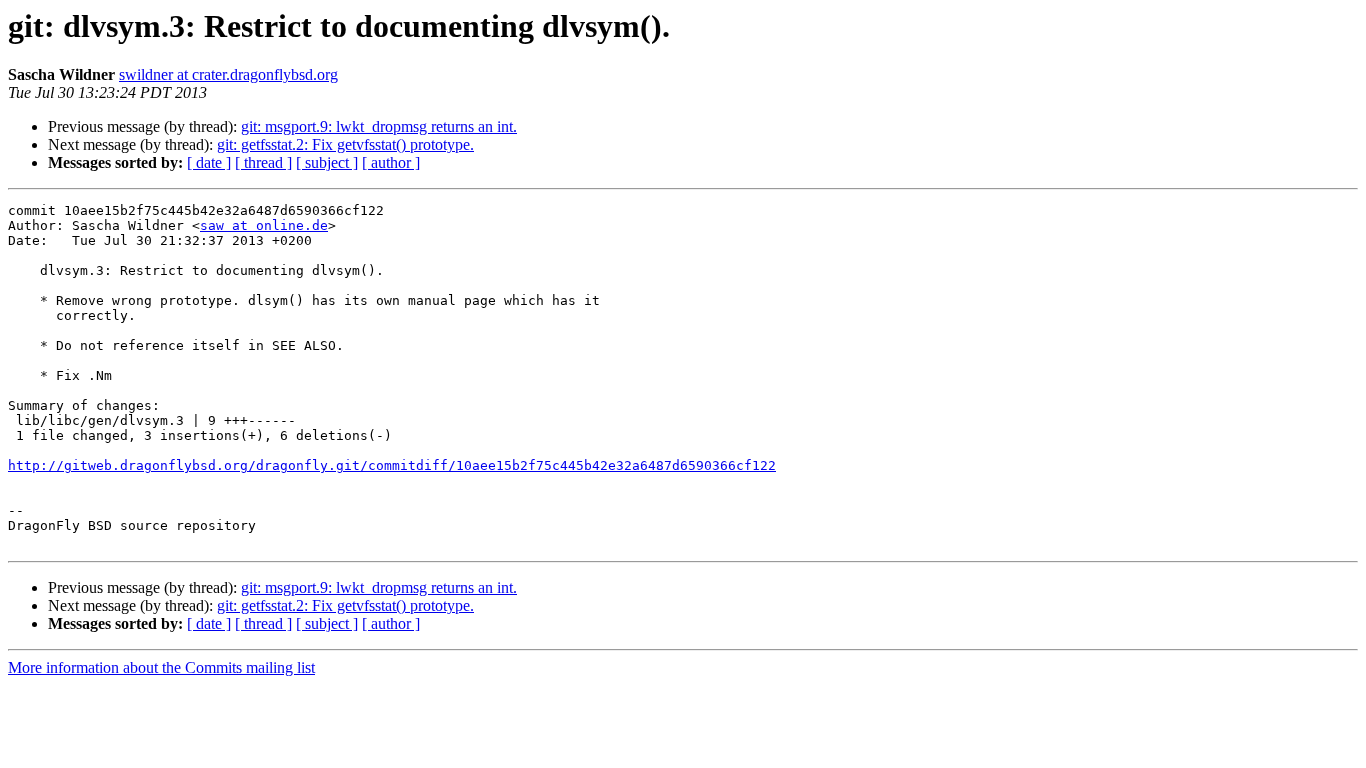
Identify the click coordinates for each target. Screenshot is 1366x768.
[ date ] (209, 162)
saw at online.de (264, 225)
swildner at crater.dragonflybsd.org (228, 74)
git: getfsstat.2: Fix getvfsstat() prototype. (345, 144)
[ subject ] (327, 162)
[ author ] (391, 162)
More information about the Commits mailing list (161, 667)
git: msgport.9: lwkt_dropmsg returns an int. (379, 126)
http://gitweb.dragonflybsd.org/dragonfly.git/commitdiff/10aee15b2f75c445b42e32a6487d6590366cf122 (392, 465)
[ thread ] (263, 162)
